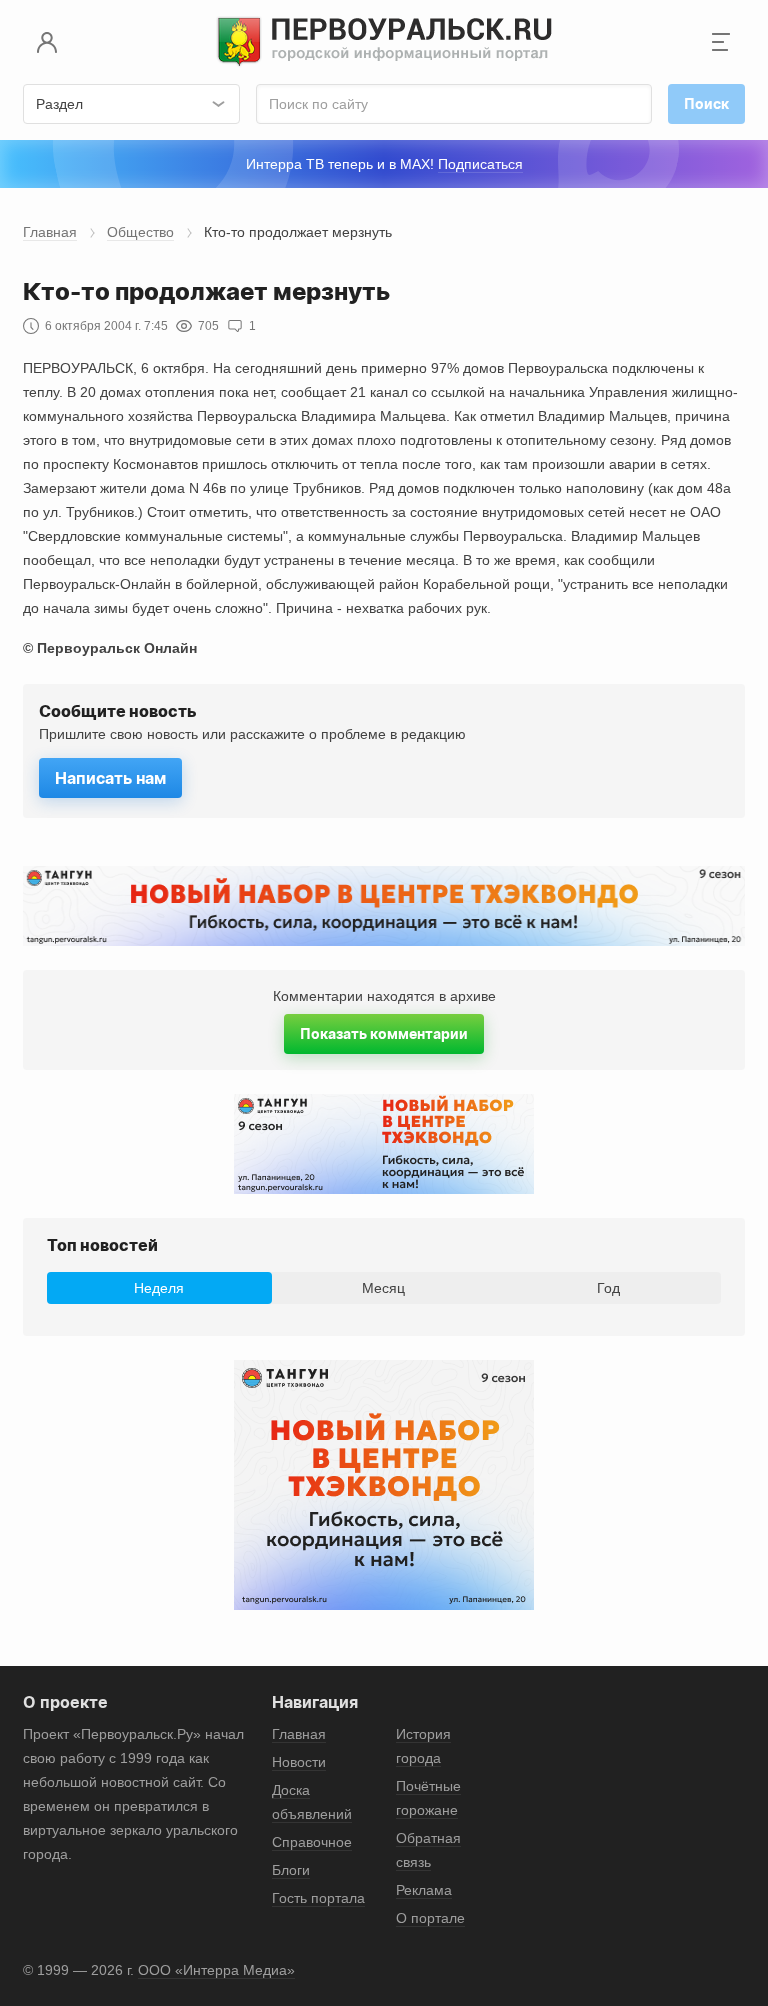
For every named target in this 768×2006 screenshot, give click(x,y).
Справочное (312, 1842)
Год (608, 1288)
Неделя (159, 1288)
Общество (140, 232)
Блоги (291, 1870)
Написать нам (110, 778)
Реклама (424, 1890)
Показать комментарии (384, 1033)
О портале (430, 1918)
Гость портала (318, 1898)
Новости (299, 1762)
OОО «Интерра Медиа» (216, 1970)
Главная (50, 232)
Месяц (383, 1288)
